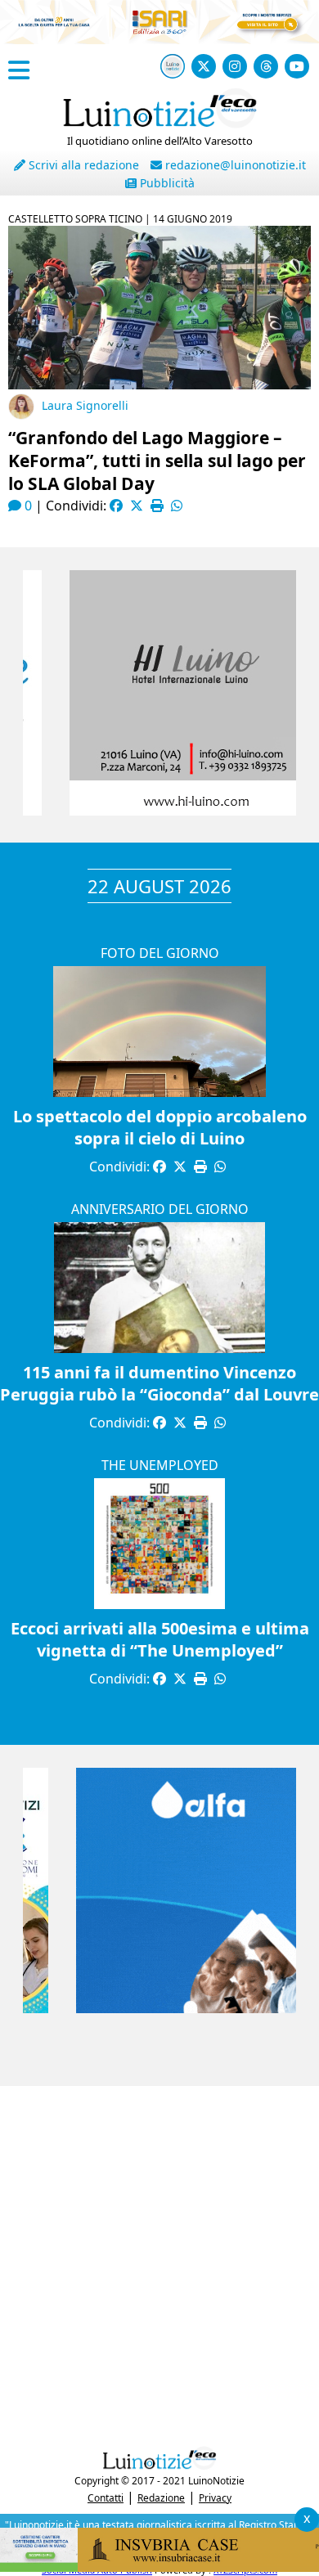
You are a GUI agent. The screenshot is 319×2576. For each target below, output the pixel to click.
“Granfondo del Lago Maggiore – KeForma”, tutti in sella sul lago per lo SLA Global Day (157, 461)
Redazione (161, 2498)
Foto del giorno (160, 953)
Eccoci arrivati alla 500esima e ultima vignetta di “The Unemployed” (160, 1639)
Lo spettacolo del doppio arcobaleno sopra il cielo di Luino (160, 1127)
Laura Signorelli (85, 405)
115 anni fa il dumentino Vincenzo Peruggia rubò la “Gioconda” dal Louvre (159, 1383)
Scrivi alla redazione (82, 165)
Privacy (215, 2498)
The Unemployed (160, 1465)
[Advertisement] (159, 2262)
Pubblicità (166, 183)
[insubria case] (159, 2567)
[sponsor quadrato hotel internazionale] (159, 811)
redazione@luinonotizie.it (234, 165)
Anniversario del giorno (160, 1209)
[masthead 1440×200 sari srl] (159, 39)
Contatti (106, 2498)
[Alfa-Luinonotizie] (159, 2008)
